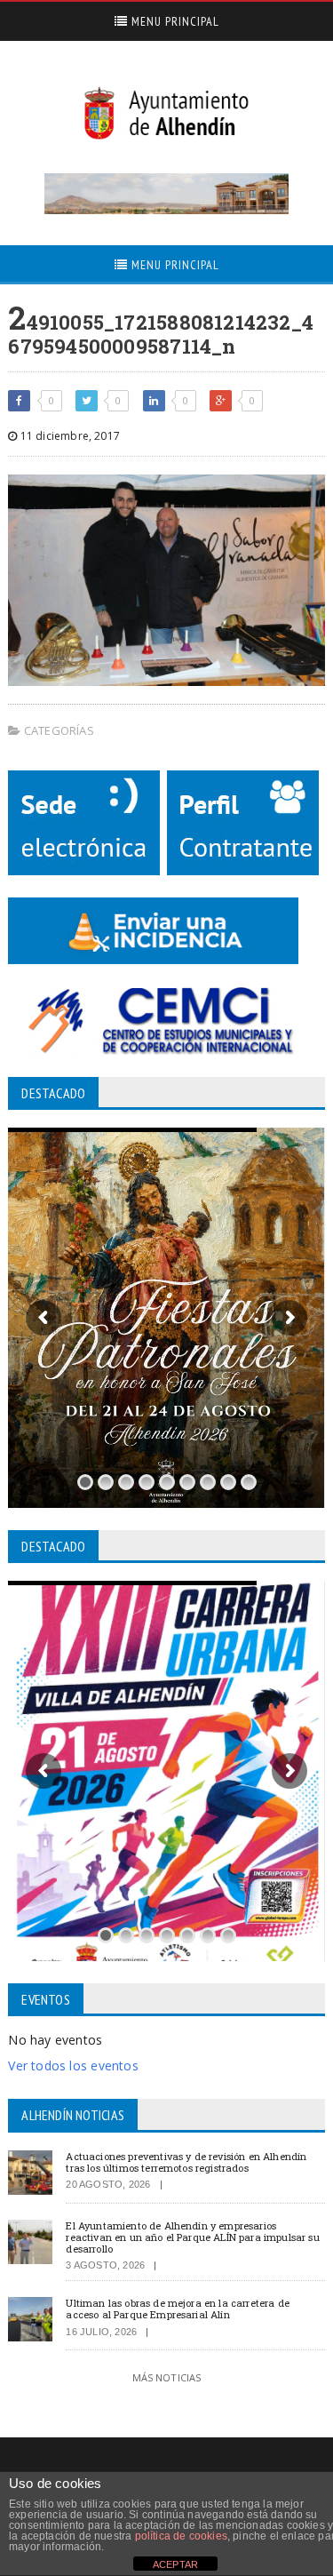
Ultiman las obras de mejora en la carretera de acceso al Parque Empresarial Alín (178, 2309)
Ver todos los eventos (73, 2066)
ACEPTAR (175, 2564)
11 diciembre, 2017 (69, 436)
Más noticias (167, 2377)
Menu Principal (174, 21)
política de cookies (181, 2536)
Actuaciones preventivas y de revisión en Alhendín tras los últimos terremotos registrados (186, 2162)
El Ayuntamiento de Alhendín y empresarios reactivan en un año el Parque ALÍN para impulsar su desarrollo (192, 2237)
